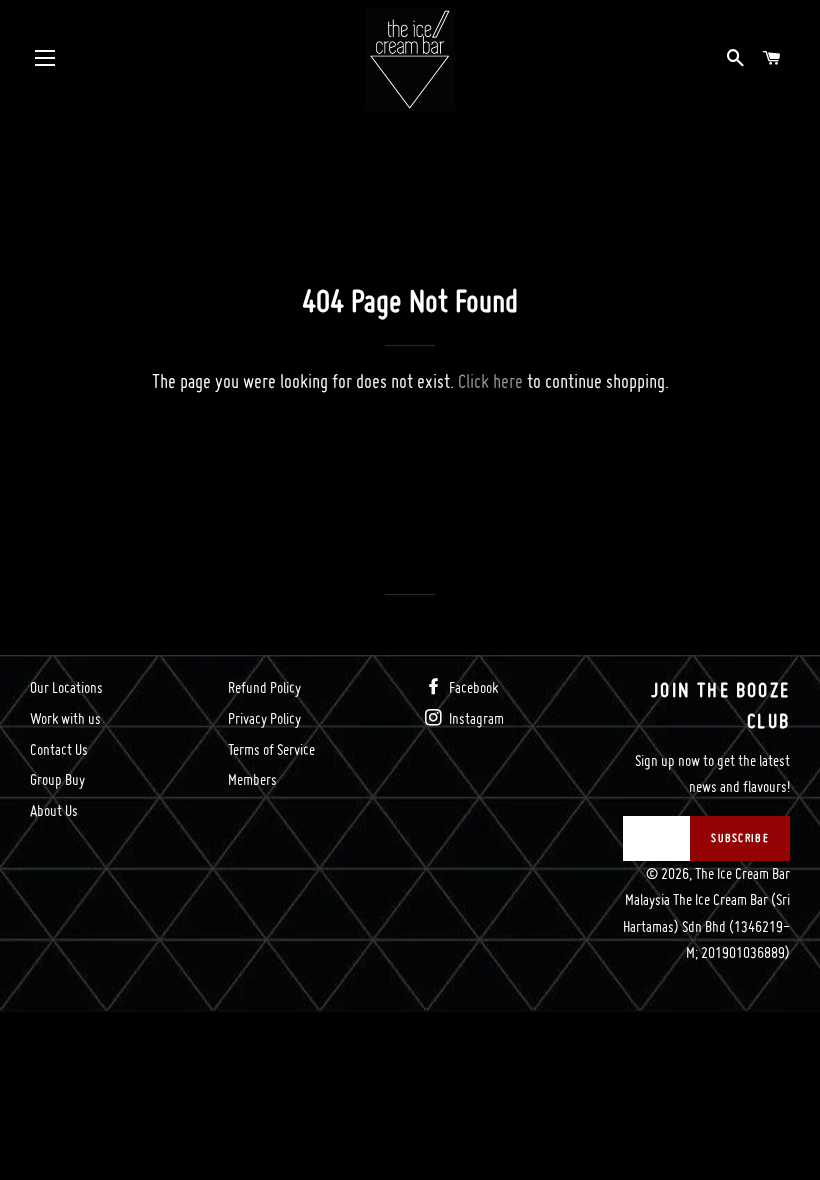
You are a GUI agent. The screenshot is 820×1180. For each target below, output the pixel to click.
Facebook (472, 687)
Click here (490, 381)
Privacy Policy (264, 718)
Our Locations (66, 687)
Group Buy (57, 779)
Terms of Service (271, 749)
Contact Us (59, 749)
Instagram (475, 718)
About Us (54, 810)
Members (252, 779)
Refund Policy (264, 687)
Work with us (65, 718)
